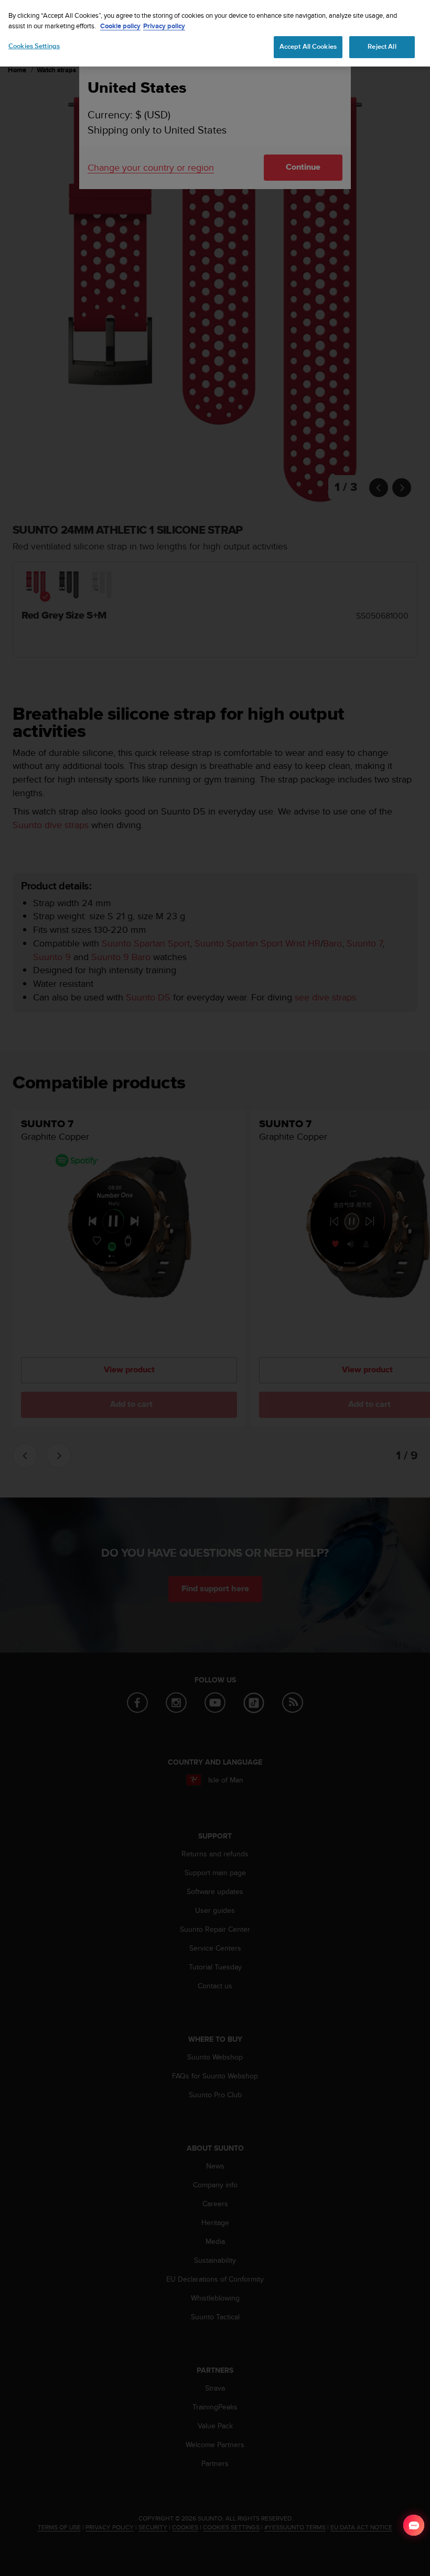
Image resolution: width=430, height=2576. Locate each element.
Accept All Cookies (308, 47)
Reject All (382, 47)
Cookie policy (120, 26)
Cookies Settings (34, 46)
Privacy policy (164, 26)
